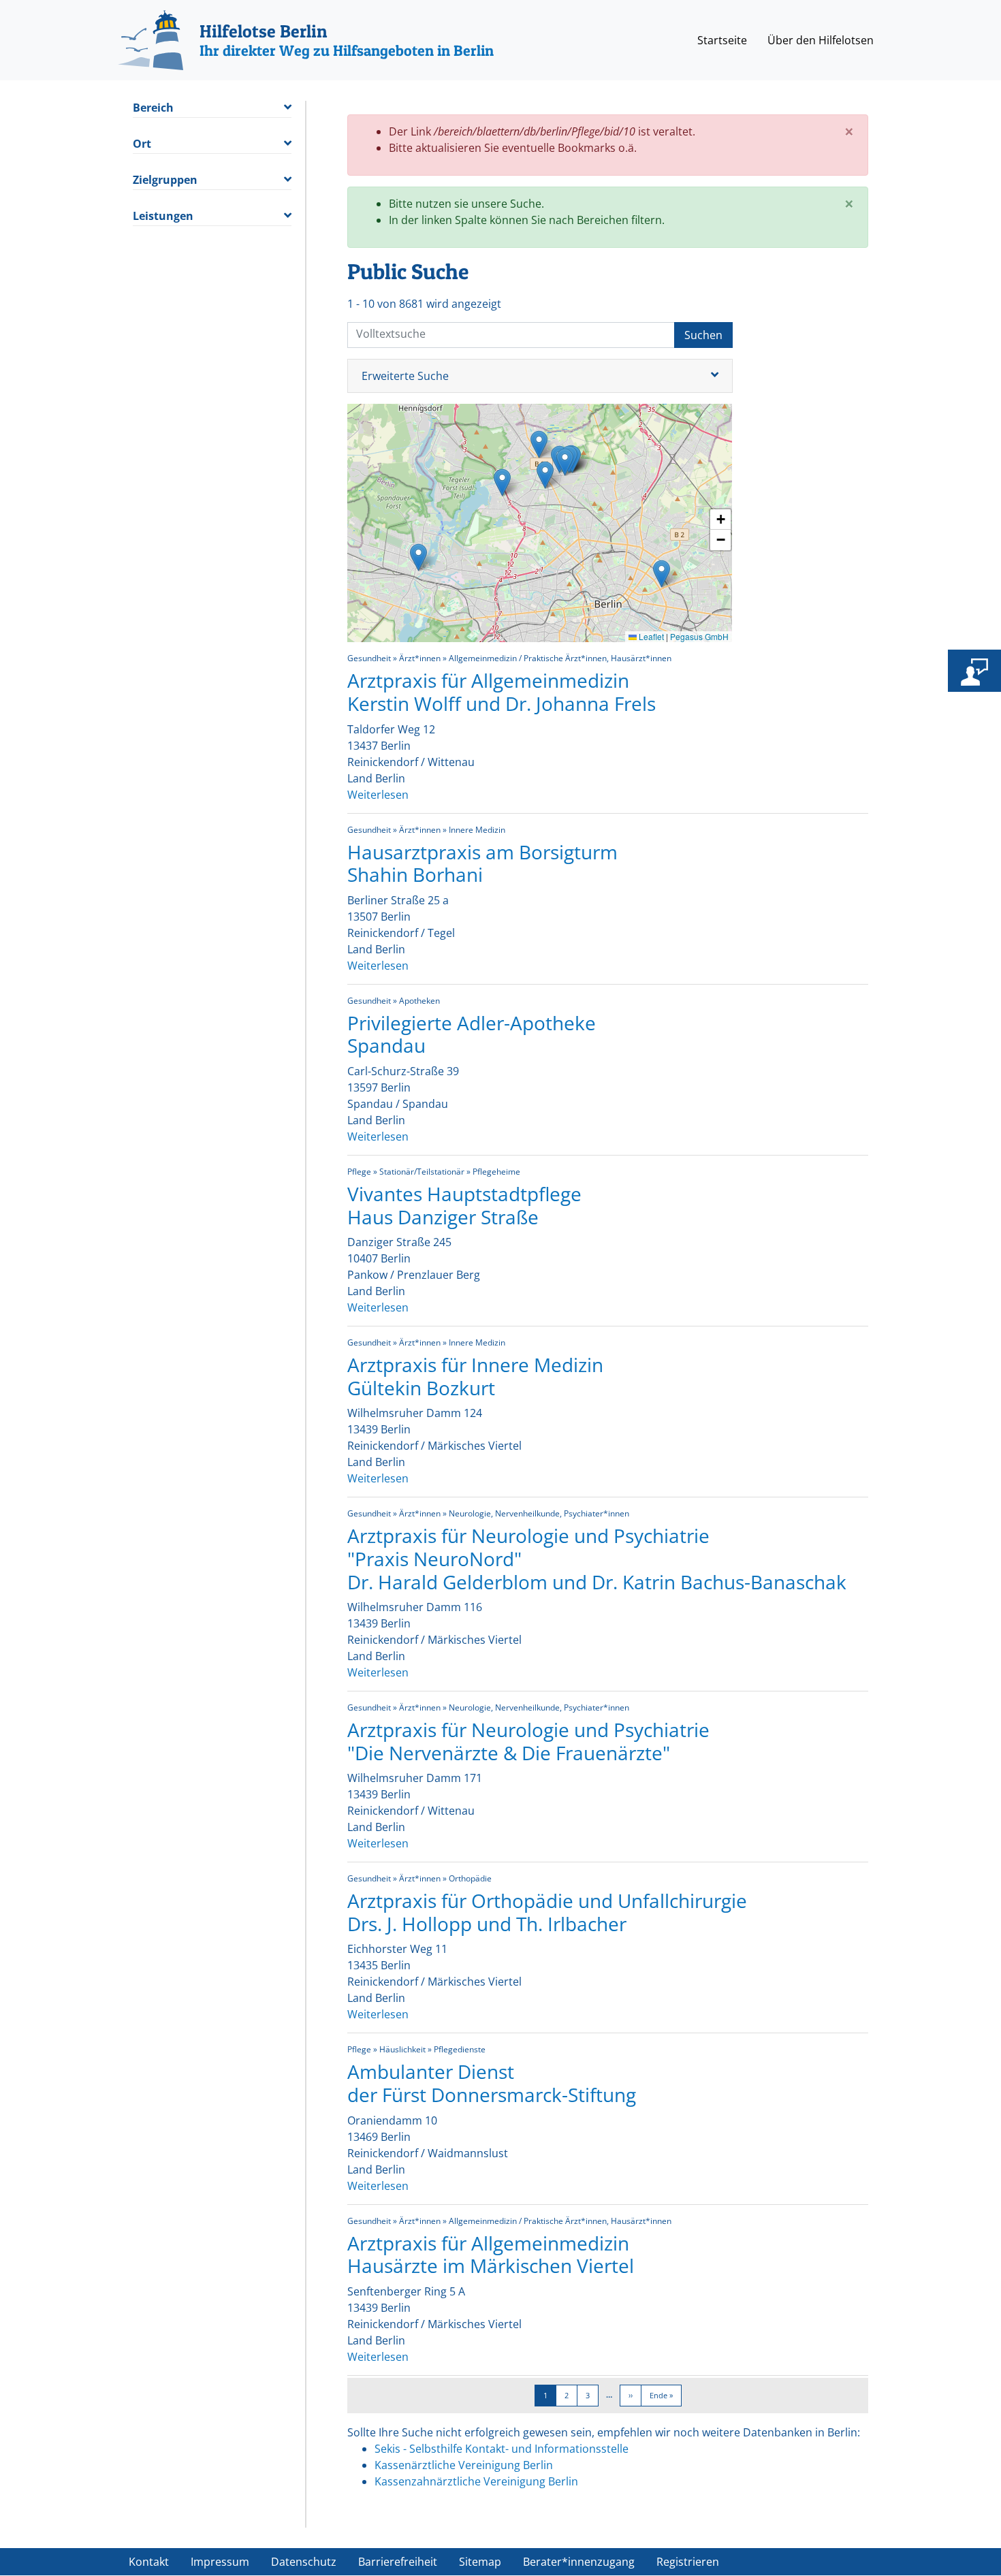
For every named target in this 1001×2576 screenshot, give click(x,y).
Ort (142, 144)
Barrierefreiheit (398, 2562)
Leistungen (163, 216)
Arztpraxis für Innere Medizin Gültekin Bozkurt (475, 1376)
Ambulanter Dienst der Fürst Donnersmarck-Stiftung (492, 2083)
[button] (545, 475)
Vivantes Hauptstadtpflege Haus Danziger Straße (464, 1205)
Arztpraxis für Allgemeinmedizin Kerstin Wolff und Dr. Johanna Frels (502, 692)
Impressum (220, 2562)
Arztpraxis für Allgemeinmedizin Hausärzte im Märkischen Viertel (491, 2255)
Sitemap (480, 2562)
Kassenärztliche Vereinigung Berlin (464, 2465)
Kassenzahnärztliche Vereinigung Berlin (476, 2481)
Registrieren (688, 2562)
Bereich (153, 108)
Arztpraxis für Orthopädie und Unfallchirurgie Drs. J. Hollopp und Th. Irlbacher (547, 1912)
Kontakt (149, 2562)
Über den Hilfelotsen (821, 40)
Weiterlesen (378, 795)
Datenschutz (304, 2562)
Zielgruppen (165, 180)
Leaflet (650, 636)
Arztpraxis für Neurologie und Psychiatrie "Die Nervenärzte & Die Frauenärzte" (528, 1741)
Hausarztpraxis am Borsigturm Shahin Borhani (482, 863)
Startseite (722, 40)
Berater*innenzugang (579, 2562)
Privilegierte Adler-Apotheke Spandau (472, 1034)
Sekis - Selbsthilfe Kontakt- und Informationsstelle (502, 2449)
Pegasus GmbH (699, 636)
